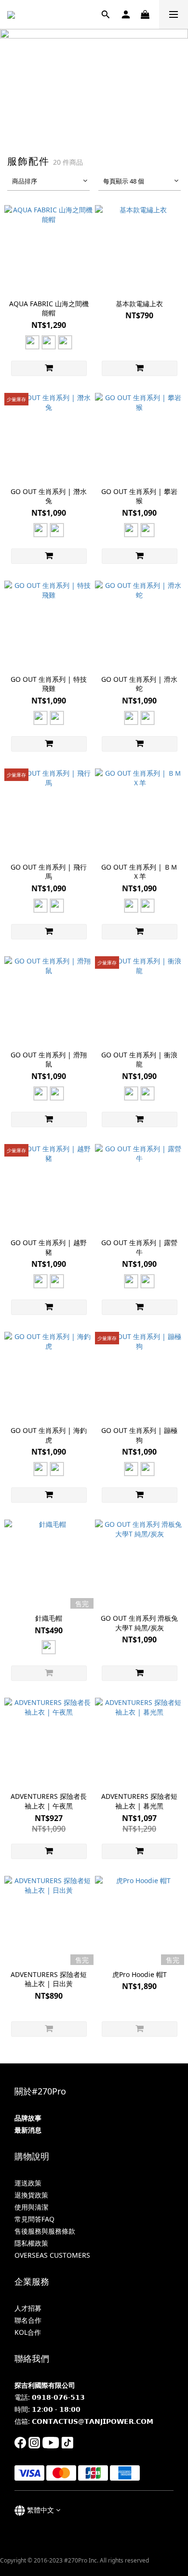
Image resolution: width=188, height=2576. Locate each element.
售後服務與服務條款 (45, 2231)
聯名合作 (28, 2320)
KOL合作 (28, 2332)
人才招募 (28, 2308)
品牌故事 (28, 2118)
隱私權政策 (31, 2243)
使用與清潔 (31, 2207)
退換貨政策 (31, 2195)
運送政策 (28, 2183)
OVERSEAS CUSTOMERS (52, 2255)
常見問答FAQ (34, 2219)
